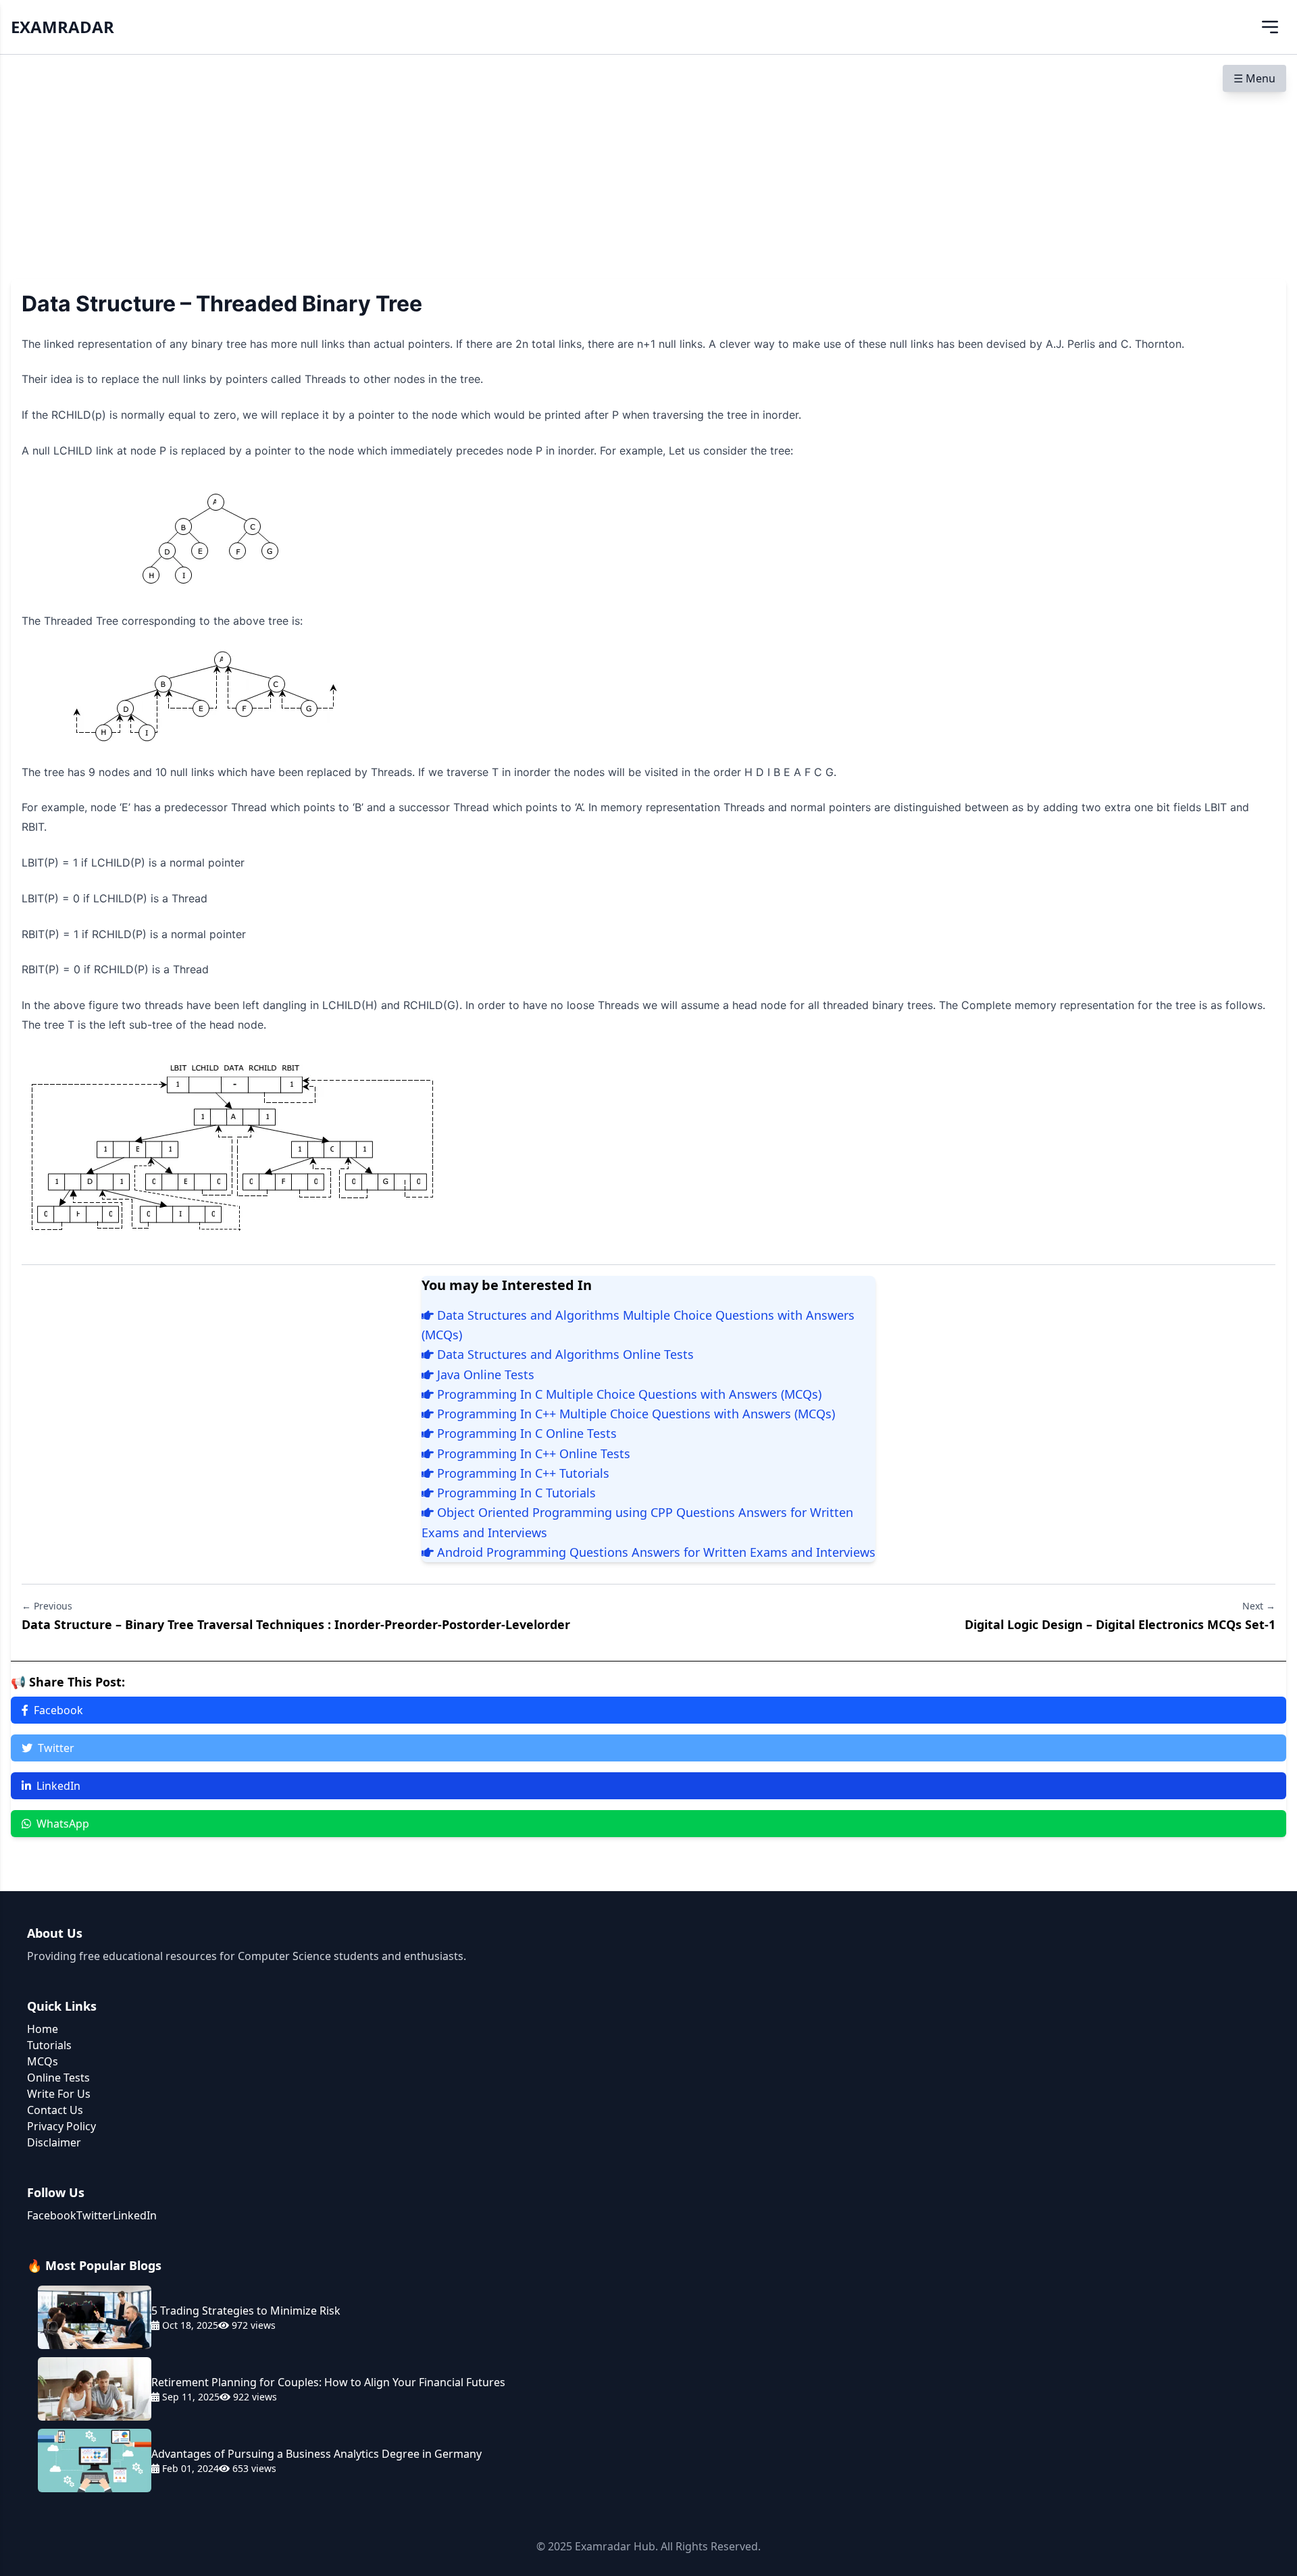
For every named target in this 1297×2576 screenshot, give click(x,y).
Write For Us (59, 2094)
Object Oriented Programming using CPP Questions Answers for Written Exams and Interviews (637, 1522)
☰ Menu (1254, 78)
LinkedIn (58, 1786)
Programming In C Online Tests (525, 1433)
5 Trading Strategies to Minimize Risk (246, 2311)
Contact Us (55, 2110)
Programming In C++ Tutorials (522, 1473)
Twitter (56, 1748)
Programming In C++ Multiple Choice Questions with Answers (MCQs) (634, 1414)
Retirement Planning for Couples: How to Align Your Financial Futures (328, 2382)
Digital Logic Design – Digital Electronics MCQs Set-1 (1120, 1624)
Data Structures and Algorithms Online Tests (564, 1354)
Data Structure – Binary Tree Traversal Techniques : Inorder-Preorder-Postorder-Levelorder (296, 1624)
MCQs (43, 2061)
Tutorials (49, 2045)
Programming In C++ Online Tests (532, 1453)
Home (43, 2029)
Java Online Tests (484, 1374)
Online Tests (58, 2078)
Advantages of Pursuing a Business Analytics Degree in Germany (316, 2454)
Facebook (58, 1710)
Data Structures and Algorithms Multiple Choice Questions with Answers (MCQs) (638, 1325)
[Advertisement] (648, 156)
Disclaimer (54, 2142)
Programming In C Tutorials (515, 1493)
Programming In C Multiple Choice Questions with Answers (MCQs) (628, 1394)
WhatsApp (63, 1824)
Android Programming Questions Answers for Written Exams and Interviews (655, 1552)
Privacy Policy (61, 2126)
